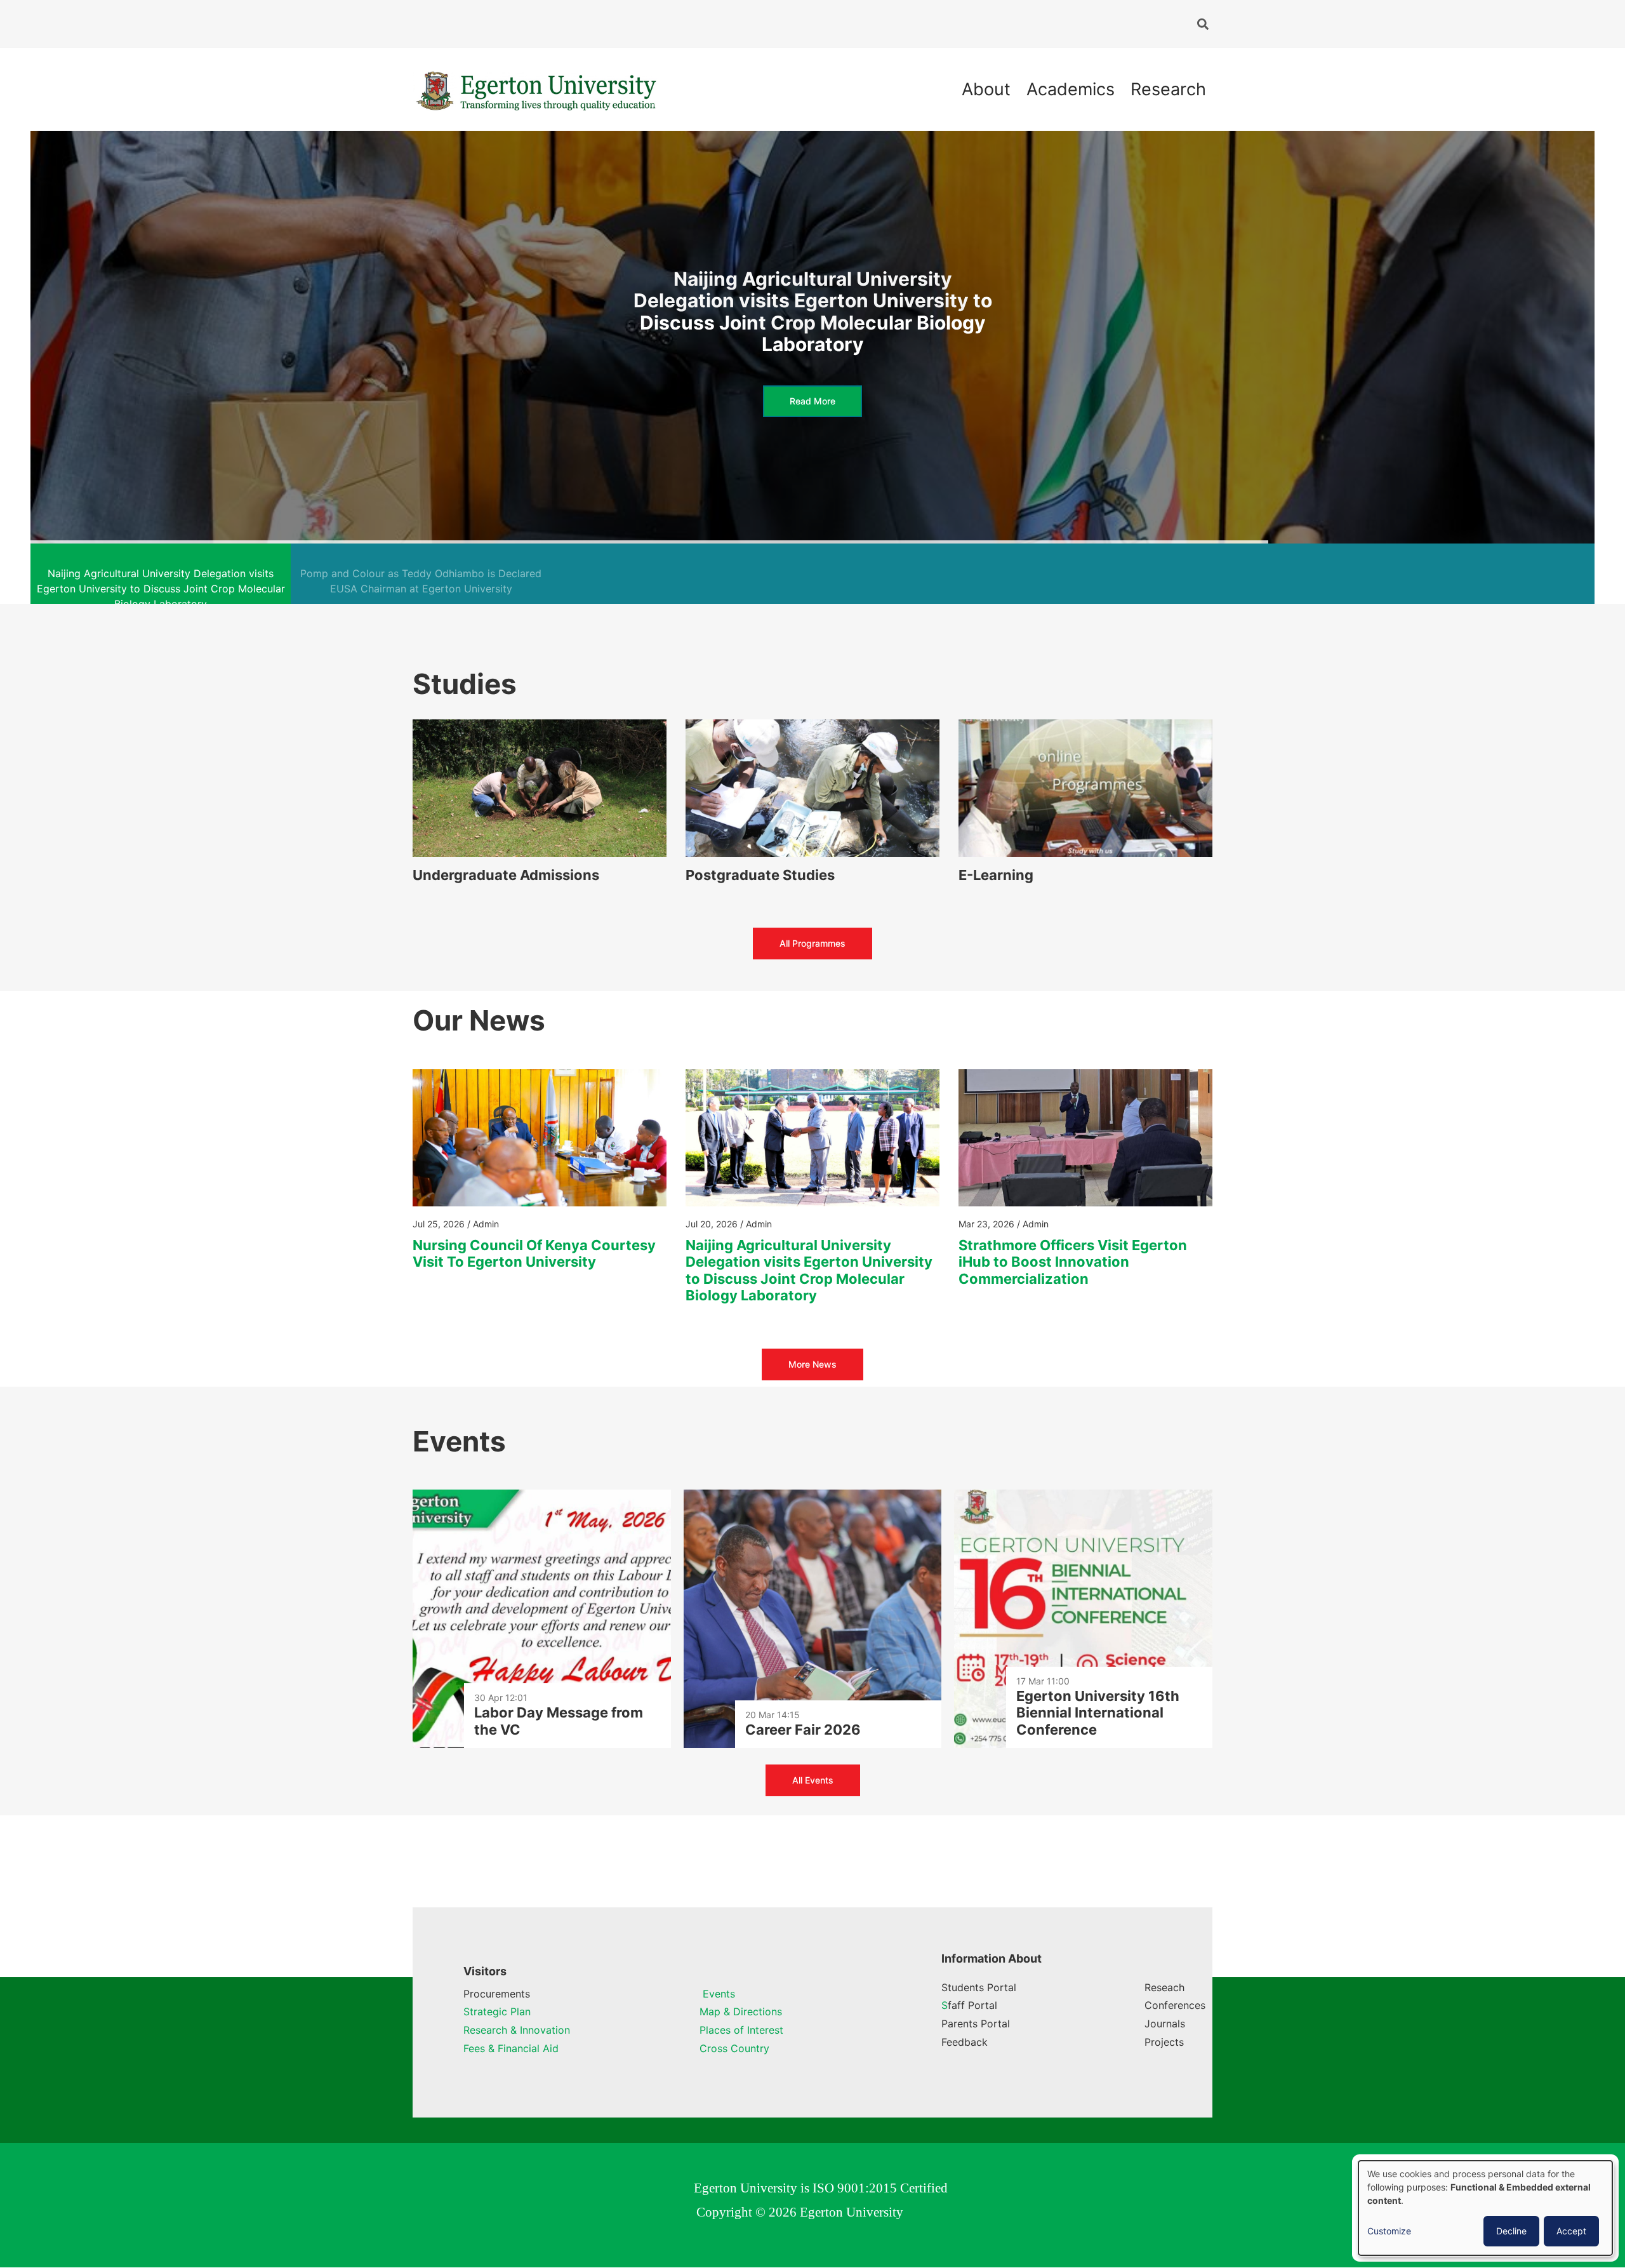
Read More (812, 390)
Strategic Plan (497, 2011)
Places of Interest (741, 2030)
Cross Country (734, 2048)
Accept (1571, 2231)
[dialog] (1485, 2208)
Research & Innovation (517, 2030)
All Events (813, 1780)
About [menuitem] (986, 89)
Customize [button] (1389, 2231)
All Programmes (812, 943)
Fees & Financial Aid (511, 2048)
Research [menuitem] (1168, 89)
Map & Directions (741, 2011)
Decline (1511, 2231)
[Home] (536, 88)
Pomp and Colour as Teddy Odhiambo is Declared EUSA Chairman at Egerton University (813, 311)
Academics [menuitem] (1071, 89)
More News (812, 1364)
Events (717, 1994)
